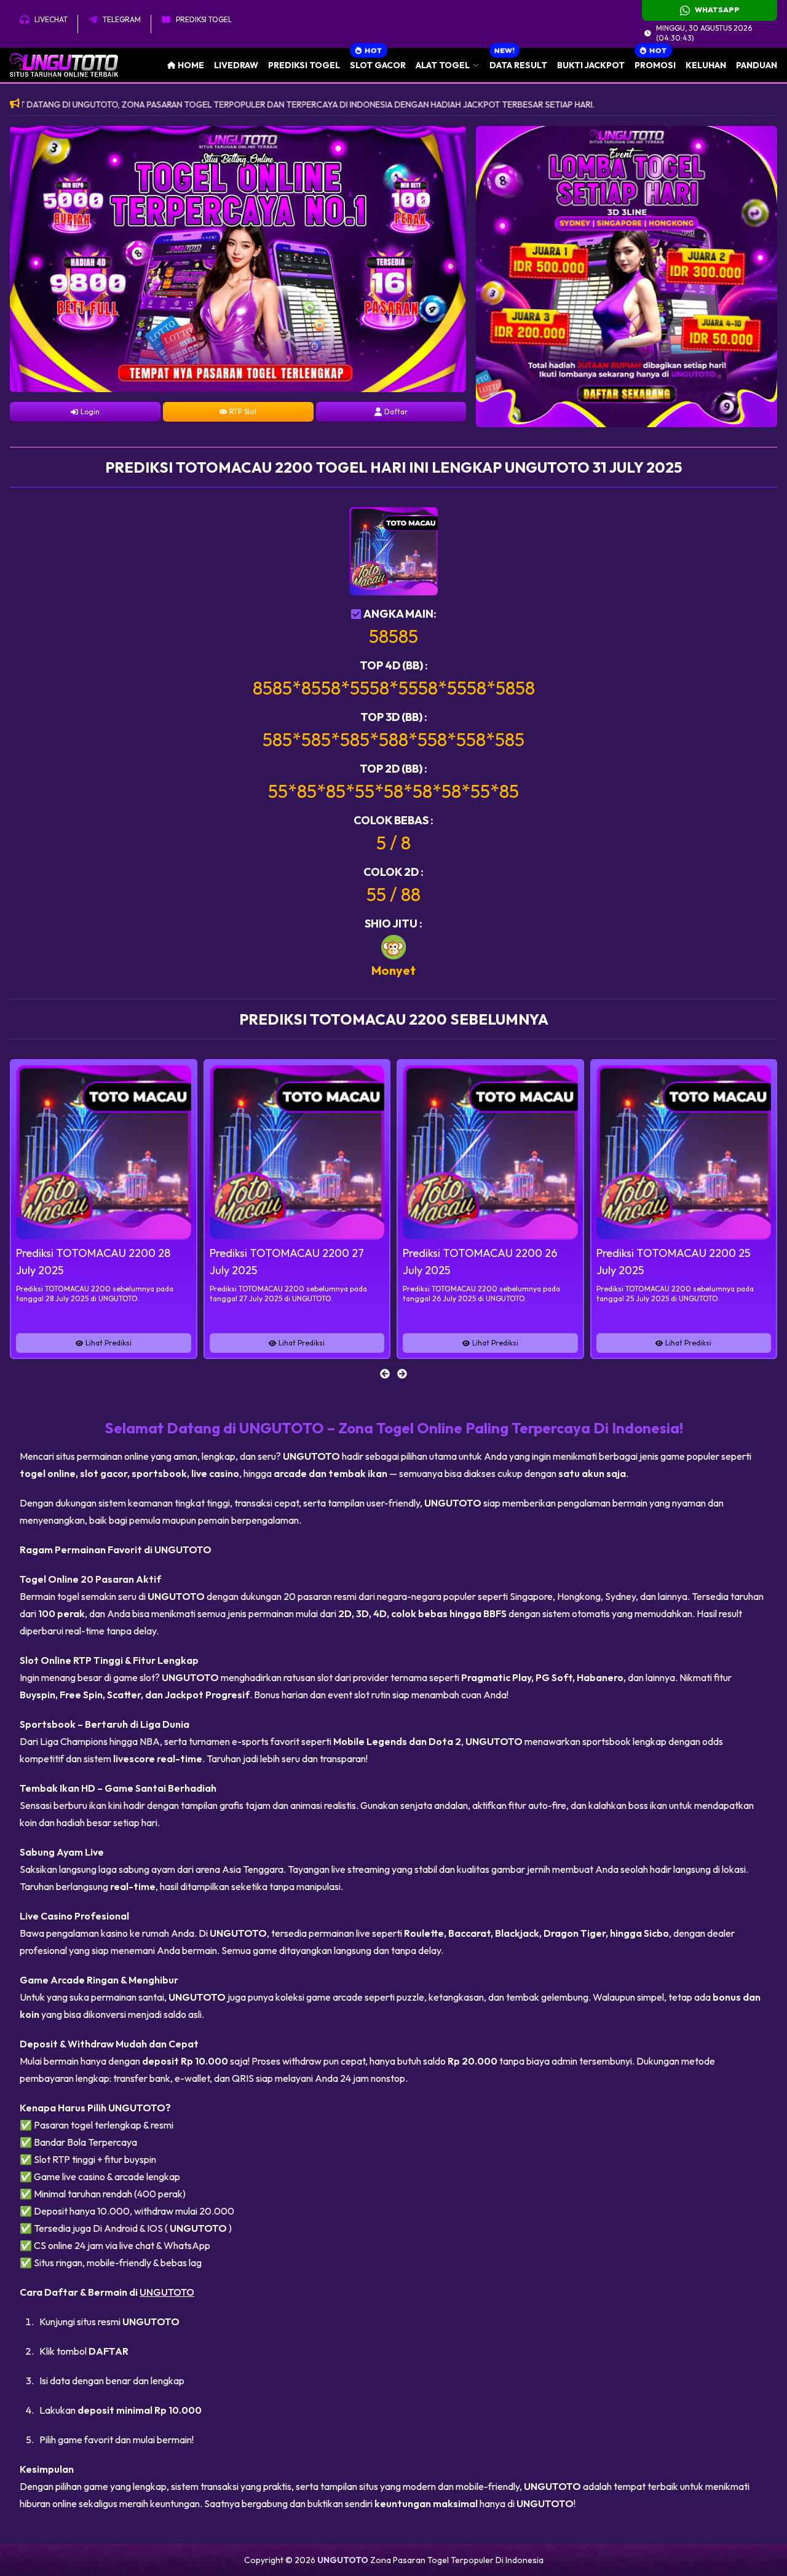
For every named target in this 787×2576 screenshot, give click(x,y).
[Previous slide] (385, 1374)
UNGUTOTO (167, 2292)
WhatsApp (717, 10)
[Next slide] (402, 1374)
